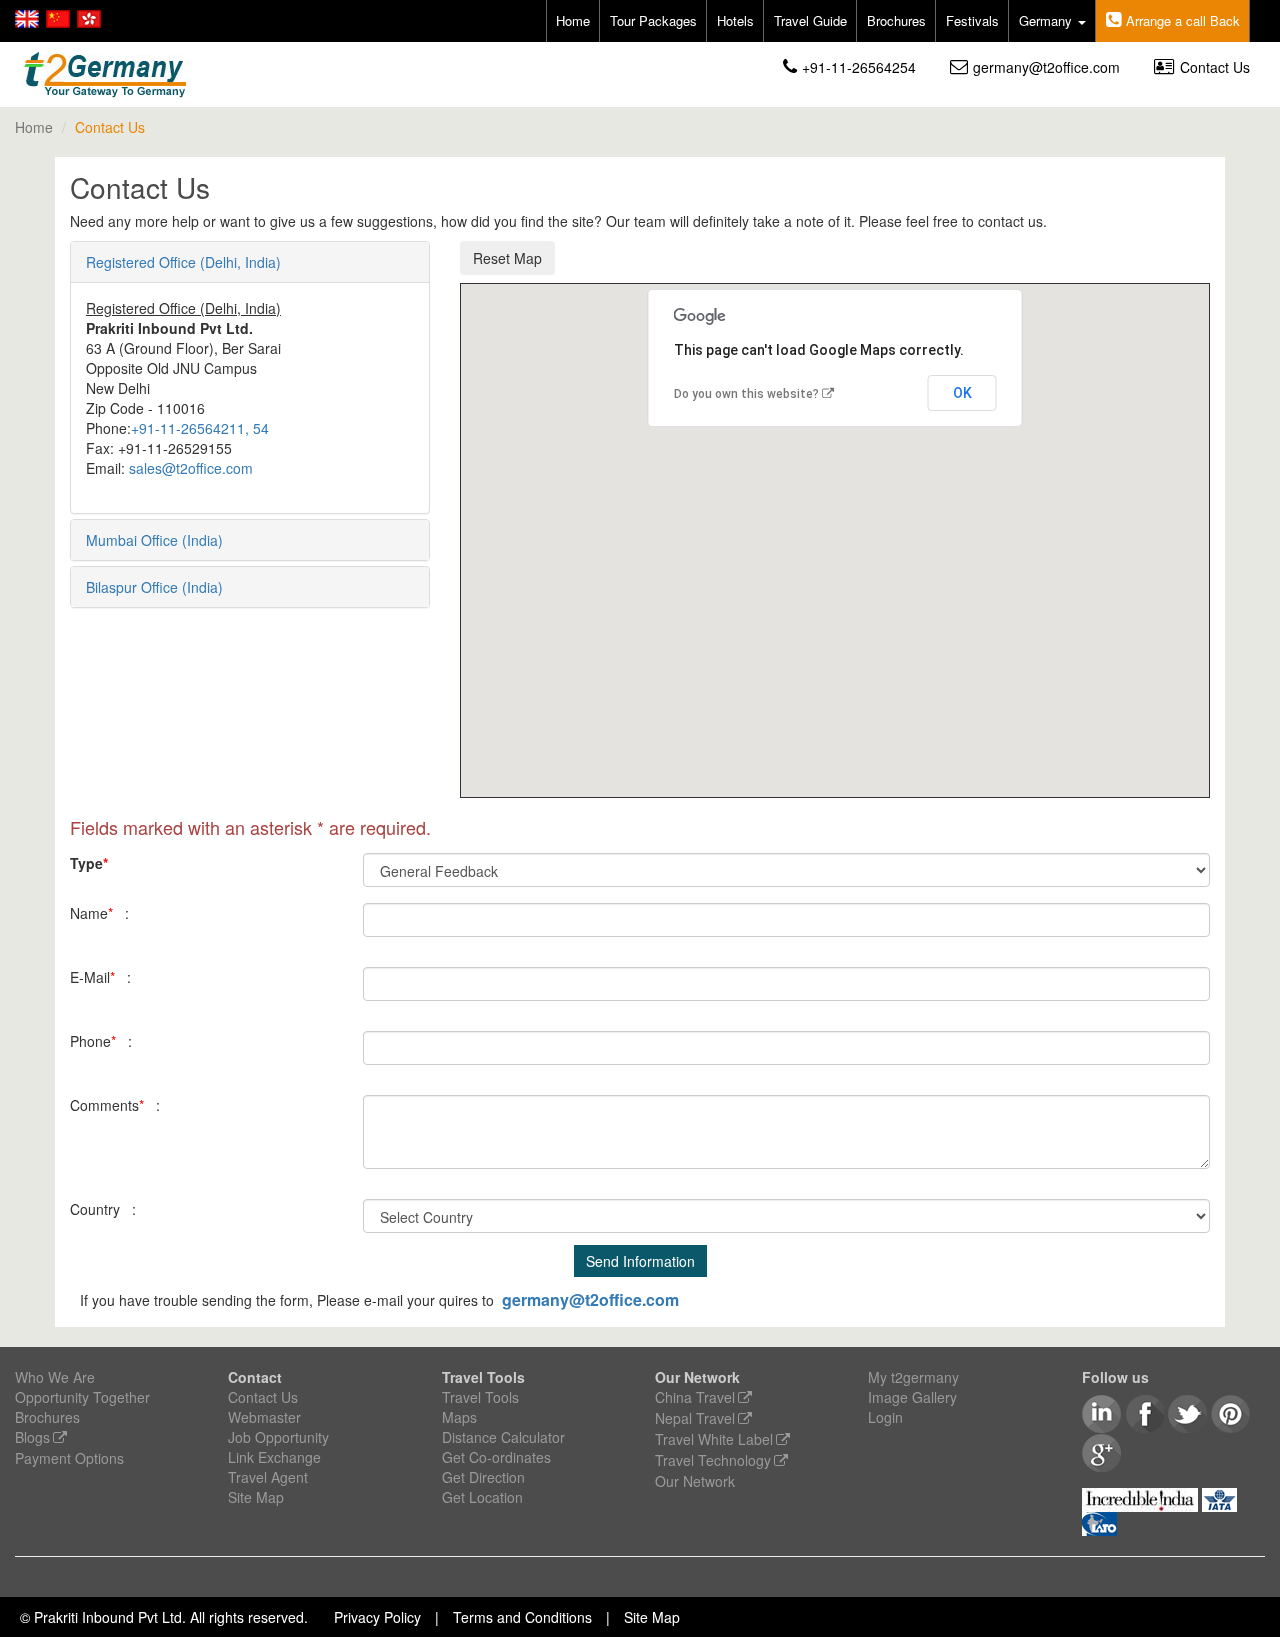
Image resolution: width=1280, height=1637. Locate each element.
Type (89, 863)
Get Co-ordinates (496, 1457)
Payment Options (69, 1458)
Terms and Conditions (522, 1617)
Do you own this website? (746, 394)
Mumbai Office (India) (154, 540)
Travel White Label (714, 1439)
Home (573, 20)
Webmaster (264, 1417)
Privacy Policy (377, 1617)
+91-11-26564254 (859, 67)
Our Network (695, 1481)
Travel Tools (480, 1397)
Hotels (735, 20)
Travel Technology (713, 1460)
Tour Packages (653, 20)
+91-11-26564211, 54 (200, 428)
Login (885, 1417)
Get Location (482, 1497)
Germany (1047, 20)
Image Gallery (912, 1397)
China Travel (695, 1397)
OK (962, 393)
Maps (459, 1417)
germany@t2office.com (1046, 67)
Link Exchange (274, 1457)
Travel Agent (268, 1477)
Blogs (32, 1437)
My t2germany (913, 1377)
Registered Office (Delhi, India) (183, 262)
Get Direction (483, 1477)
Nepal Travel (695, 1418)
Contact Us (1215, 67)
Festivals (972, 20)
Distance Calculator (503, 1437)
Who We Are (55, 1377)
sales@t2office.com (191, 468)
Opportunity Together (82, 1397)
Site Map (256, 1497)
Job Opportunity (278, 1437)
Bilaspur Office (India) (154, 587)
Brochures (896, 20)
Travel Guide (810, 20)
